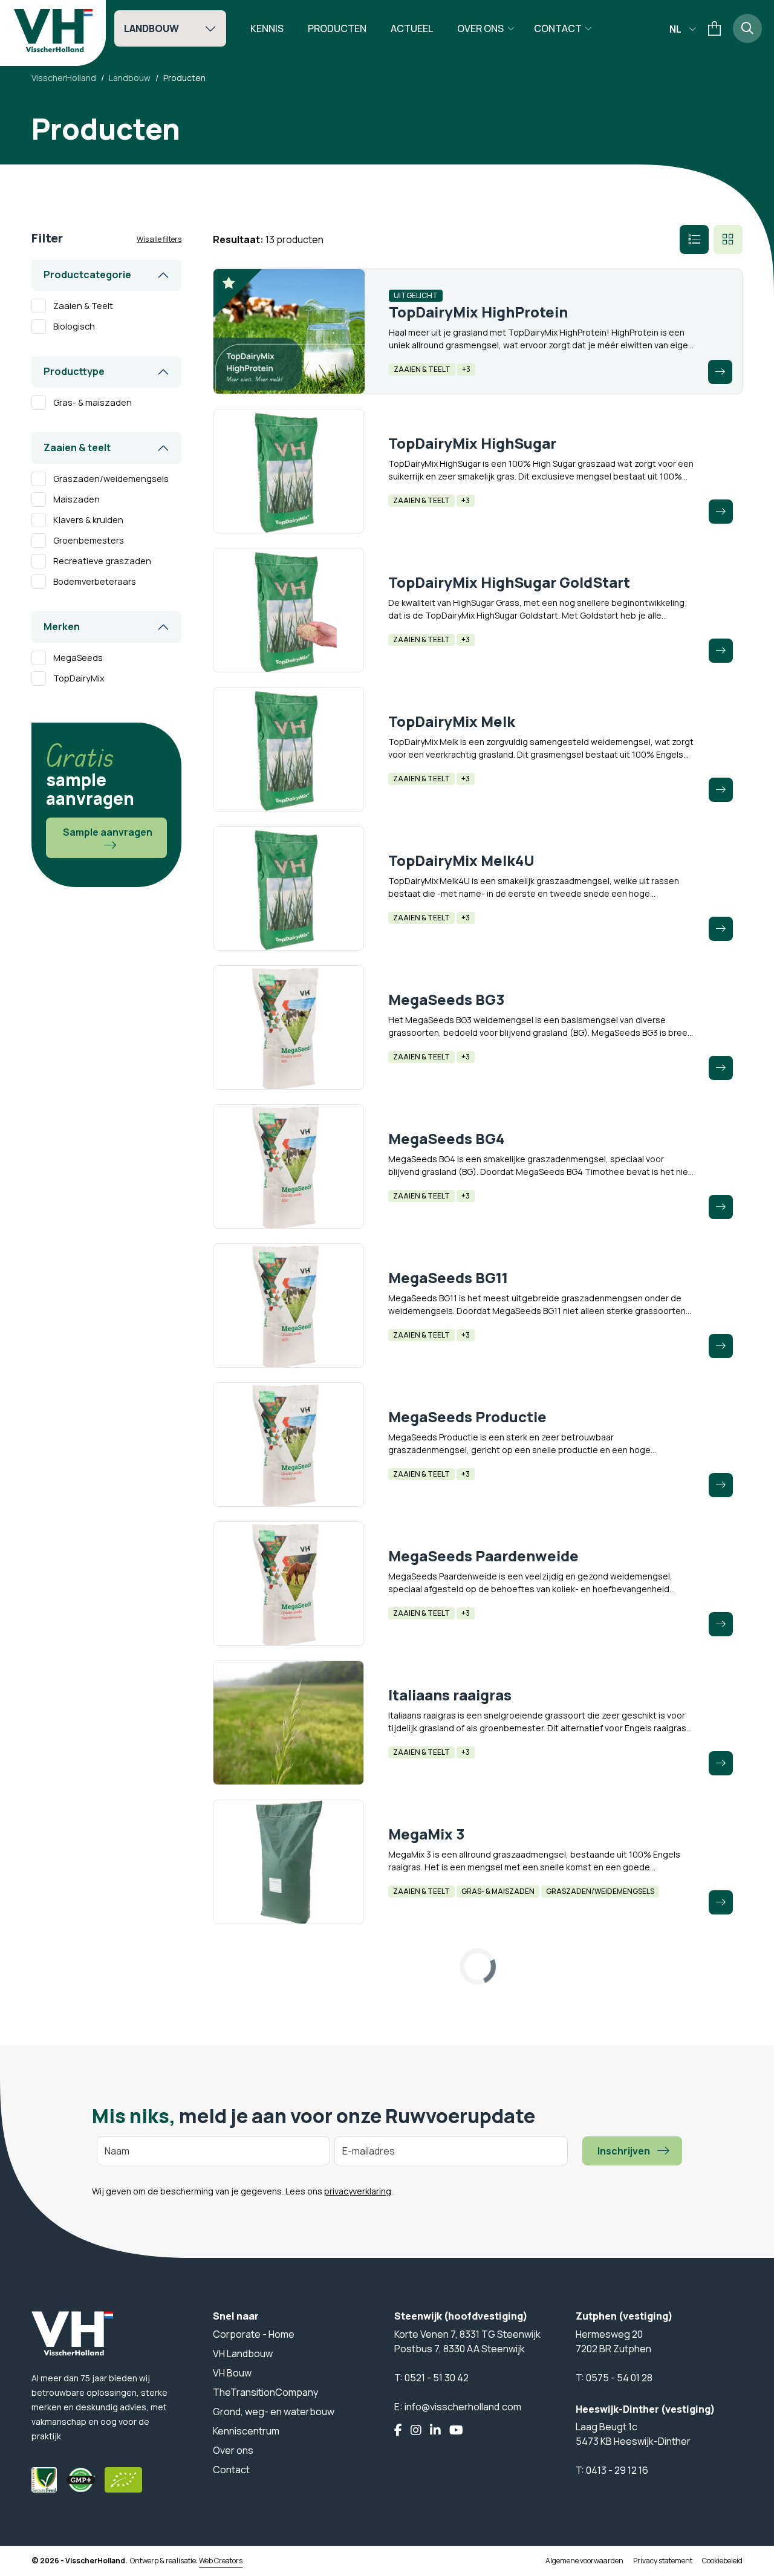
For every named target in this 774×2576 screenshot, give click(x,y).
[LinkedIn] (435, 2431)
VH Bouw (232, 2373)
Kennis (267, 28)
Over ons (480, 28)
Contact (558, 28)
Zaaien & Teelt (83, 306)
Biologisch (74, 327)
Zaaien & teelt (77, 447)
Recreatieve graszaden (102, 561)
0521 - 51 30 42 (437, 2378)
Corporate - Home (254, 2334)
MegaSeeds (78, 658)
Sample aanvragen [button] (108, 832)
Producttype (74, 371)
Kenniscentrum (246, 2431)
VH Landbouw (243, 2353)
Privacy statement (663, 2561)
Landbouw (151, 28)
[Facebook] (398, 2431)
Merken (62, 626)
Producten (337, 28)
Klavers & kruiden (88, 520)
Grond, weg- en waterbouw (274, 2412)
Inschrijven (624, 2151)
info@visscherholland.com (463, 2407)
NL (675, 29)
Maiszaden (76, 499)
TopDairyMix (79, 678)
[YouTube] (456, 2431)
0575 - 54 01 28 (619, 2378)
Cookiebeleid (722, 2561)
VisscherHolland (64, 78)
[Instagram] (416, 2431)
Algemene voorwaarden (584, 2561)
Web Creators (221, 2561)
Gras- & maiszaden (93, 403)
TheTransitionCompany (265, 2392)
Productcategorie (87, 275)
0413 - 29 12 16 (617, 2470)
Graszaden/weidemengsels (111, 479)
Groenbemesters (89, 541)
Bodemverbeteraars (95, 582)
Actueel (412, 28)
